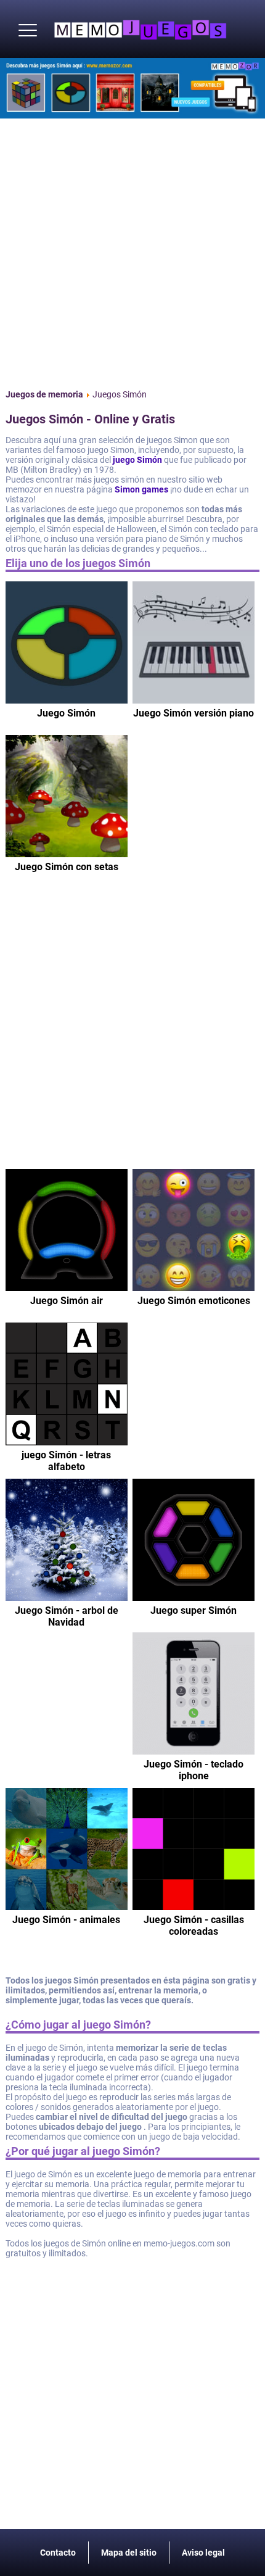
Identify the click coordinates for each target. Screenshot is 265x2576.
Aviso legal (203, 2553)
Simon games (141, 489)
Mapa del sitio (129, 2553)
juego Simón (137, 460)
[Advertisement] (132, 251)
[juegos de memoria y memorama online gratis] (140, 29)
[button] (28, 31)
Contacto (58, 2553)
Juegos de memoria (44, 394)
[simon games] (132, 88)
